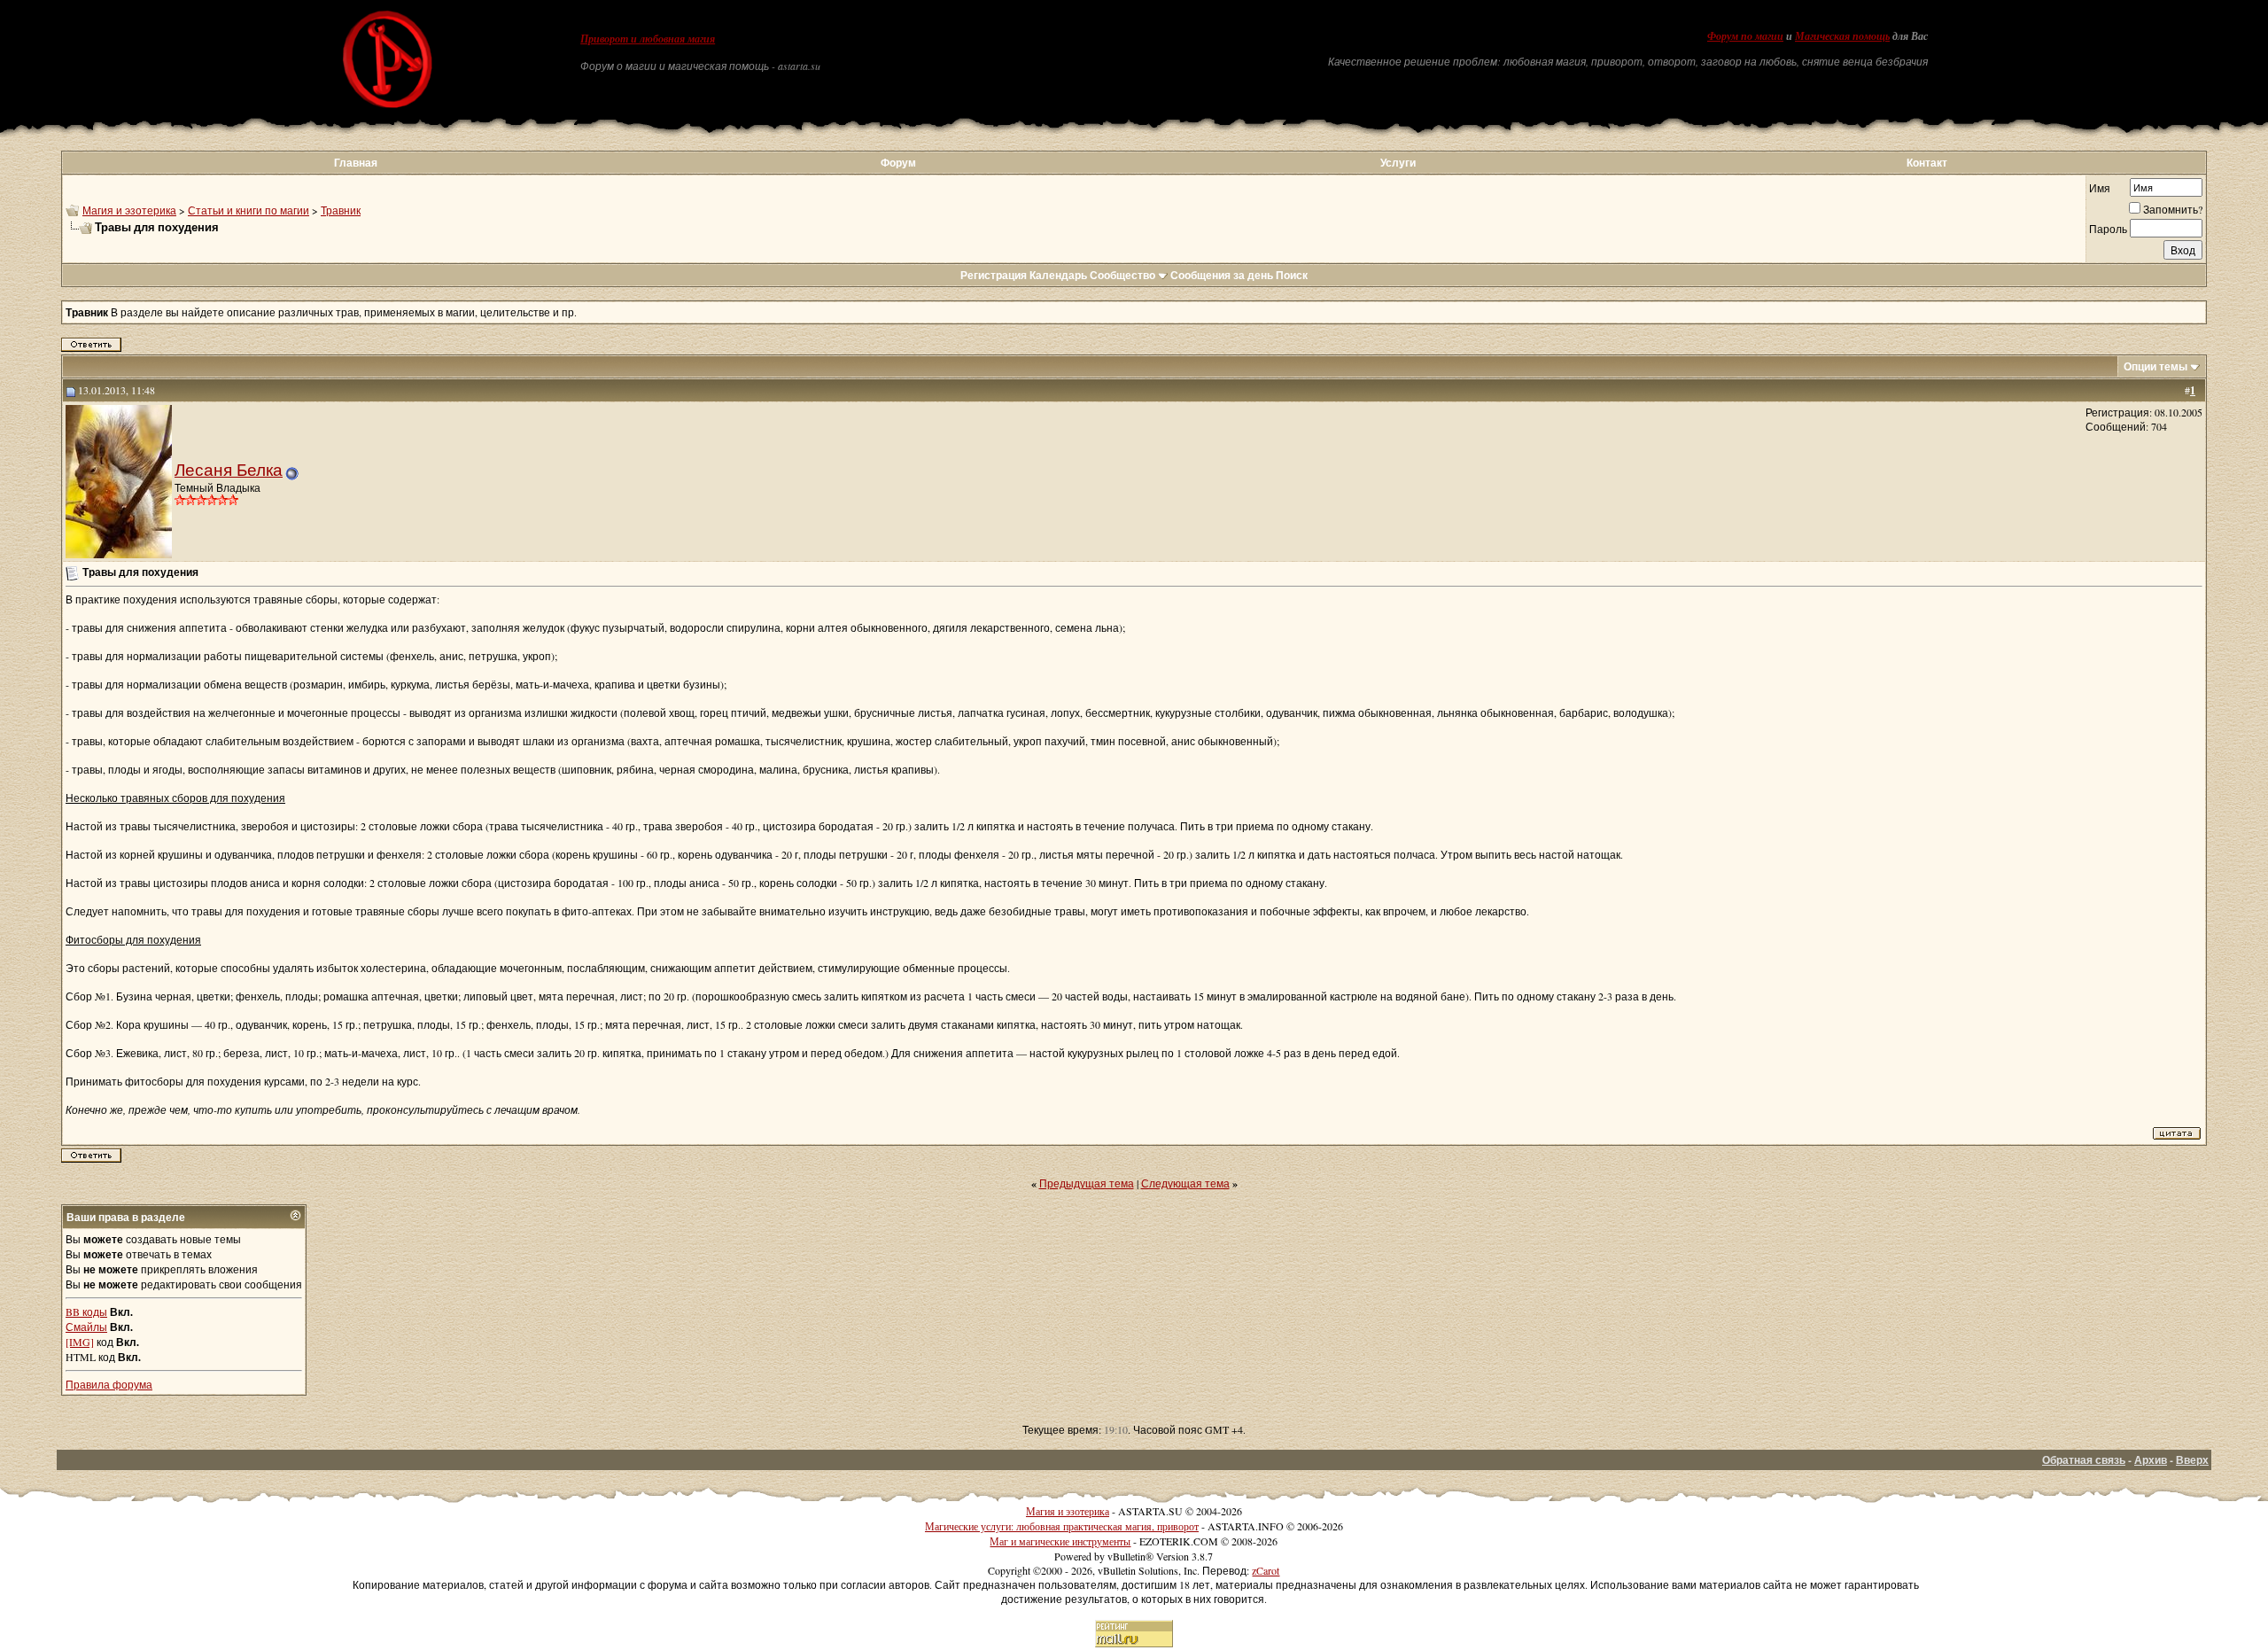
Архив (2151, 1460)
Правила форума (109, 1384)
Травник (341, 210)
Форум (898, 163)
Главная (356, 163)
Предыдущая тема (1087, 1183)
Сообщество (1122, 275)
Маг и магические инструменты (1060, 1541)
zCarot (1266, 1570)
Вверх (2192, 1460)
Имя (2100, 188)
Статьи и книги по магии (249, 210)
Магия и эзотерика (129, 210)
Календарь (1058, 275)
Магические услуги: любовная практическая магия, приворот (1062, 1526)
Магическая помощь (1842, 36)
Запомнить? (2173, 209)
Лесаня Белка (229, 469)
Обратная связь (2084, 1460)
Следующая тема (1185, 1183)
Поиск (1292, 275)
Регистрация (994, 275)
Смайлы (86, 1327)
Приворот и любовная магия (648, 39)
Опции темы (2155, 366)
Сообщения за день (1222, 275)
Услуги (1398, 163)
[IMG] (80, 1342)
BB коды (86, 1311)
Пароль (2108, 229)
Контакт (1927, 163)
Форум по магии (1745, 36)
